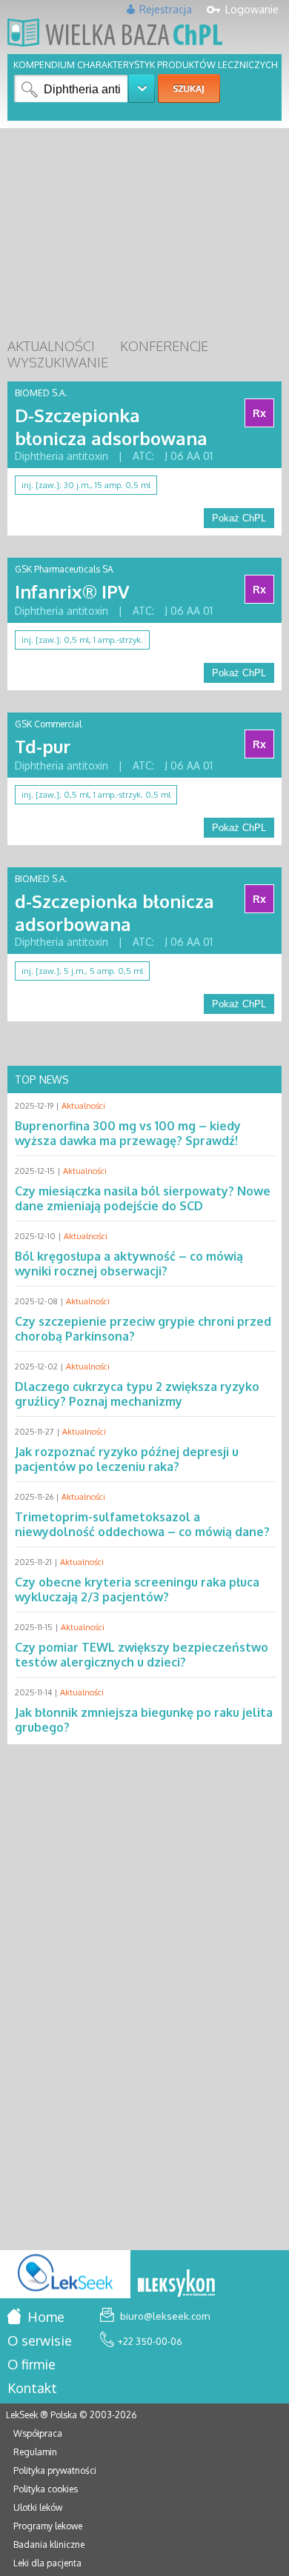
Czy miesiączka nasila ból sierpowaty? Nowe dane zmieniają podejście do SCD (143, 1198)
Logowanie (252, 9)
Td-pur (43, 746)
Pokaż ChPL (239, 518)
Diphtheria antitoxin (62, 456)
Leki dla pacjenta (47, 2563)
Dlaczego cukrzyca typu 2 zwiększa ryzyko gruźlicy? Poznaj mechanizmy (137, 1394)
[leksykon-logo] (176, 2284)
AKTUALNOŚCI (51, 346)
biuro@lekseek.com (164, 2316)
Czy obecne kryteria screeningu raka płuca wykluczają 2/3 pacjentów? (137, 1589)
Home (44, 2317)
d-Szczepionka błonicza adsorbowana (114, 912)
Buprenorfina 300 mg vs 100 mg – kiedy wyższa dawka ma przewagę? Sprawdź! (128, 1133)
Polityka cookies (46, 2489)
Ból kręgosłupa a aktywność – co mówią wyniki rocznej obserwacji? (129, 1264)
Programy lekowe (48, 2526)
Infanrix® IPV (72, 591)
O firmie (31, 2364)
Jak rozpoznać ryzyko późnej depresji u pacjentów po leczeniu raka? (127, 1459)
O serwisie (40, 2340)
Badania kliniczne (49, 2545)
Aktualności (83, 1106)
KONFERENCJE (164, 346)
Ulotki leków (38, 2507)
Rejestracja (166, 9)
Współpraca (38, 2433)
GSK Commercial (48, 724)
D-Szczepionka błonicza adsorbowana (111, 427)
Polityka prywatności (55, 2470)
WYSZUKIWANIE (58, 362)
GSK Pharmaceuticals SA (64, 569)
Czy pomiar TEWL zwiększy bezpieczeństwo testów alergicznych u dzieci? (142, 1655)
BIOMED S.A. (41, 393)
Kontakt (32, 2388)
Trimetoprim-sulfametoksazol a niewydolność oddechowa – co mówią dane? (142, 1524)
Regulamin (35, 2452)
